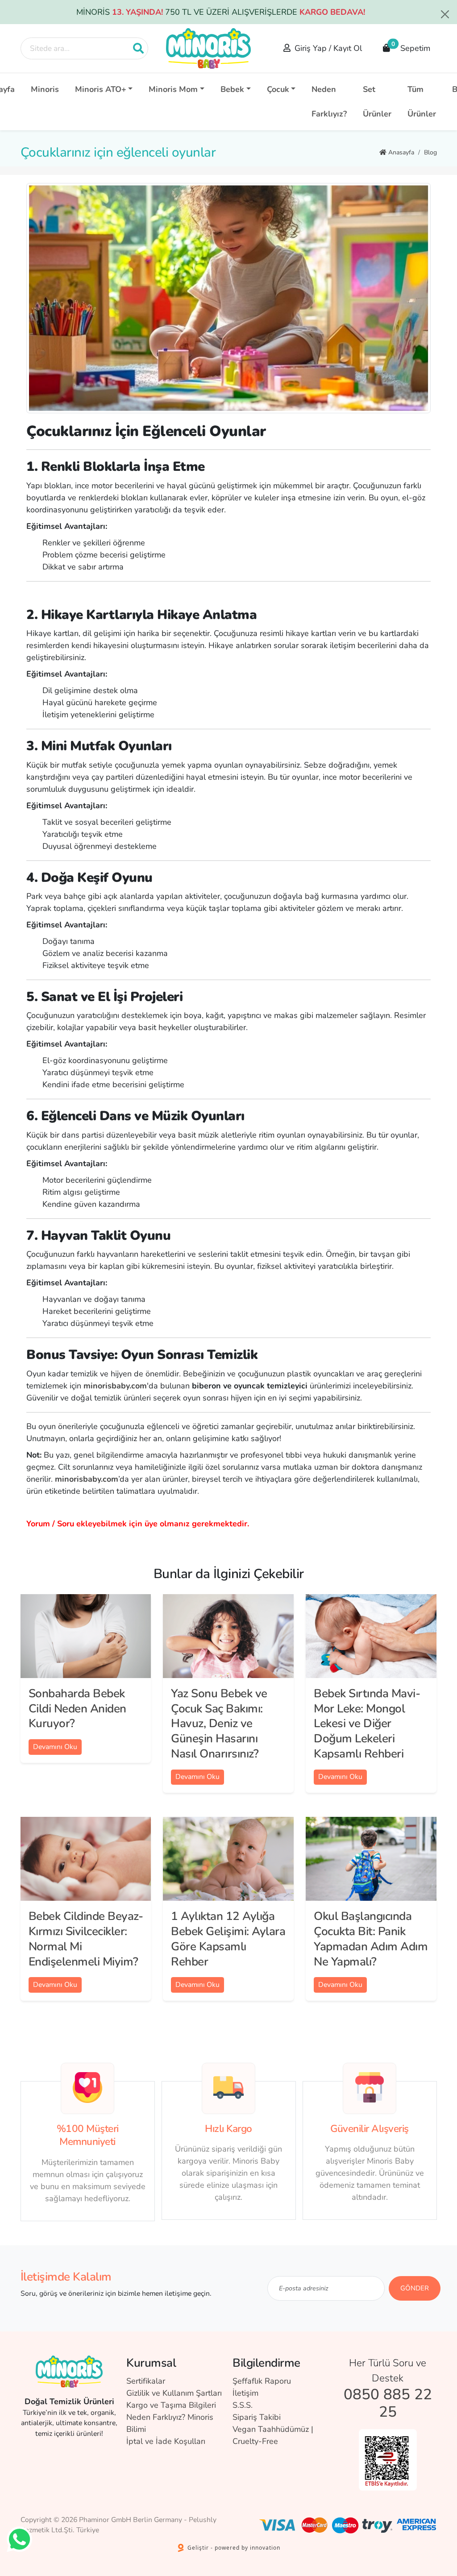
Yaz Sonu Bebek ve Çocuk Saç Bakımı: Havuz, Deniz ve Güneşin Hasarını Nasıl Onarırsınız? (219, 1724)
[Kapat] (445, 14)
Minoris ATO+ (101, 89)
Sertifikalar (146, 2381)
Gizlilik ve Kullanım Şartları (174, 2393)
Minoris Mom (173, 89)
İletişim (245, 2393)
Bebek (232, 89)
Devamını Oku (55, 1747)
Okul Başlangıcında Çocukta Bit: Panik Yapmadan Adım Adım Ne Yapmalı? (371, 1939)
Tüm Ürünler (422, 102)
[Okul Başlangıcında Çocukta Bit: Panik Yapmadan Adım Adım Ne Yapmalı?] (371, 1859)
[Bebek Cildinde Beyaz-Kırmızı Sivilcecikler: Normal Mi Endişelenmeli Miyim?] (86, 1859)
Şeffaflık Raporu (262, 2381)
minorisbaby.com (87, 1479)
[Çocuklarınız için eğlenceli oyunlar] (228, 298)
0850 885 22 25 (388, 2404)
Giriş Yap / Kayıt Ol (328, 48)
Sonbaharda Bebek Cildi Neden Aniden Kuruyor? (77, 1709)
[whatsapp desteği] (19, 2539)
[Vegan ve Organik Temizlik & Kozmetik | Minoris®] (208, 48)
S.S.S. (243, 2405)
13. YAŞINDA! (137, 12)
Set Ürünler (377, 102)
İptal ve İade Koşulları (166, 2441)
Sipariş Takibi (257, 2417)
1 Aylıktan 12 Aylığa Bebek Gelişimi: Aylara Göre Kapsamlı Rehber (228, 1939)
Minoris (45, 89)
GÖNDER (415, 2288)
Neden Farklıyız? (329, 102)
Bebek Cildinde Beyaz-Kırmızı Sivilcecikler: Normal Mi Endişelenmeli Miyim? (86, 1939)
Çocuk (278, 89)
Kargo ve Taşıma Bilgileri (171, 2405)
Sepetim (411, 46)
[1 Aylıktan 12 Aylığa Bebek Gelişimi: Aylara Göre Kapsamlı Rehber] (228, 1859)
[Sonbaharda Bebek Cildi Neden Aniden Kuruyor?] (86, 1636)
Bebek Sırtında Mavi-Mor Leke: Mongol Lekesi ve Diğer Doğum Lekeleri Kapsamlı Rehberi (367, 1724)
